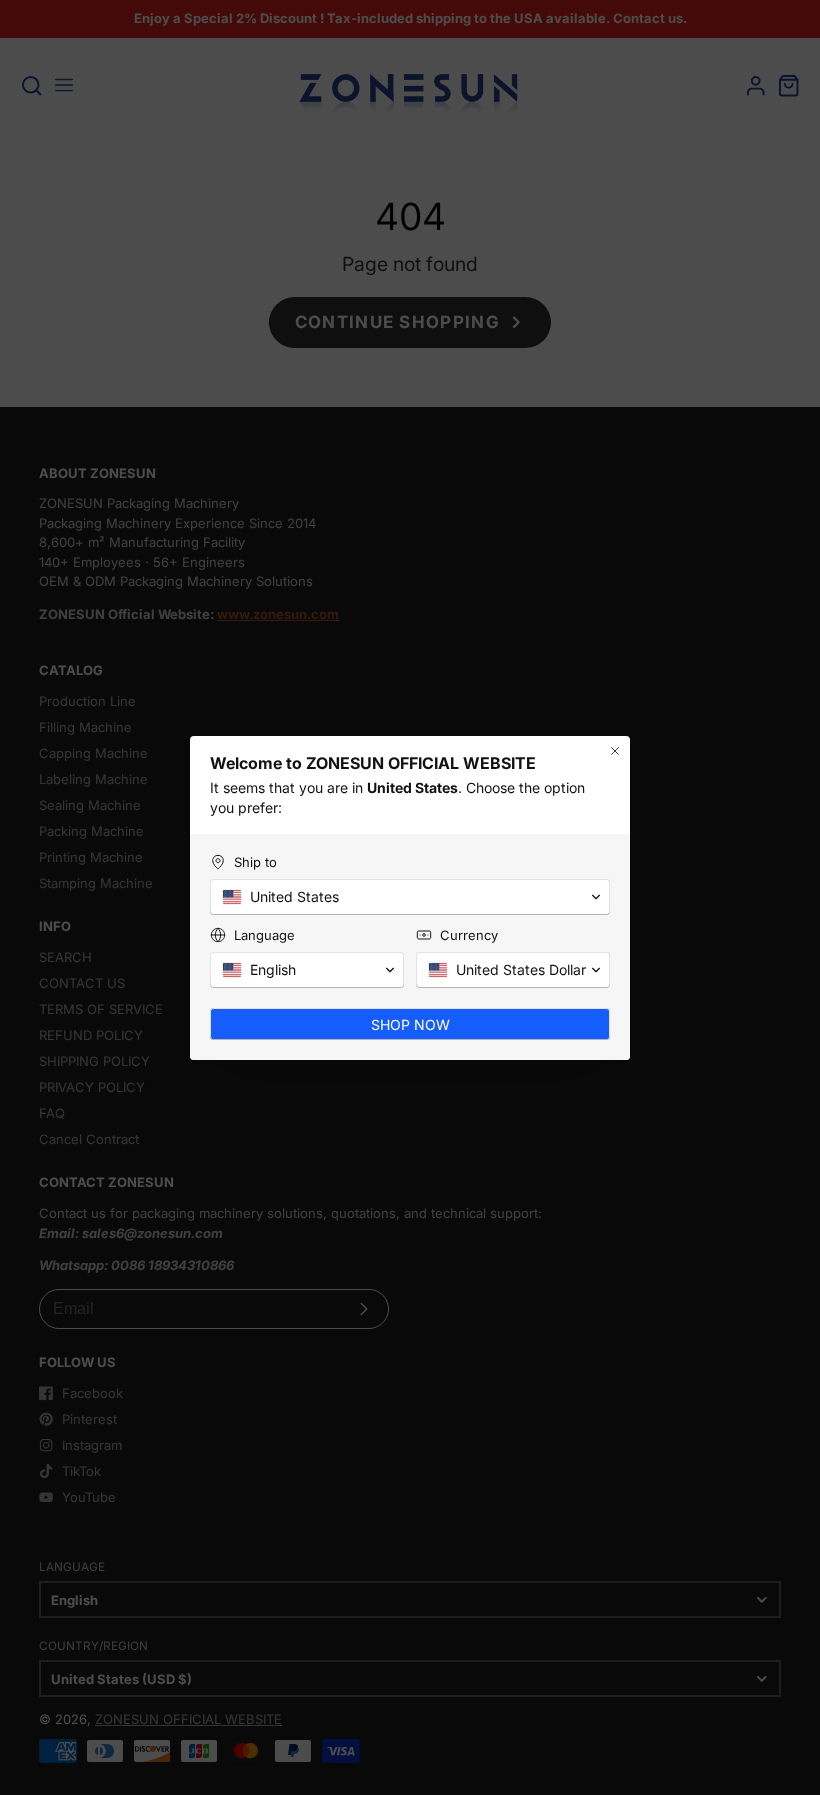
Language (264, 935)
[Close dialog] (615, 751)
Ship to (255, 862)
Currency (469, 935)
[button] (410, 897)
